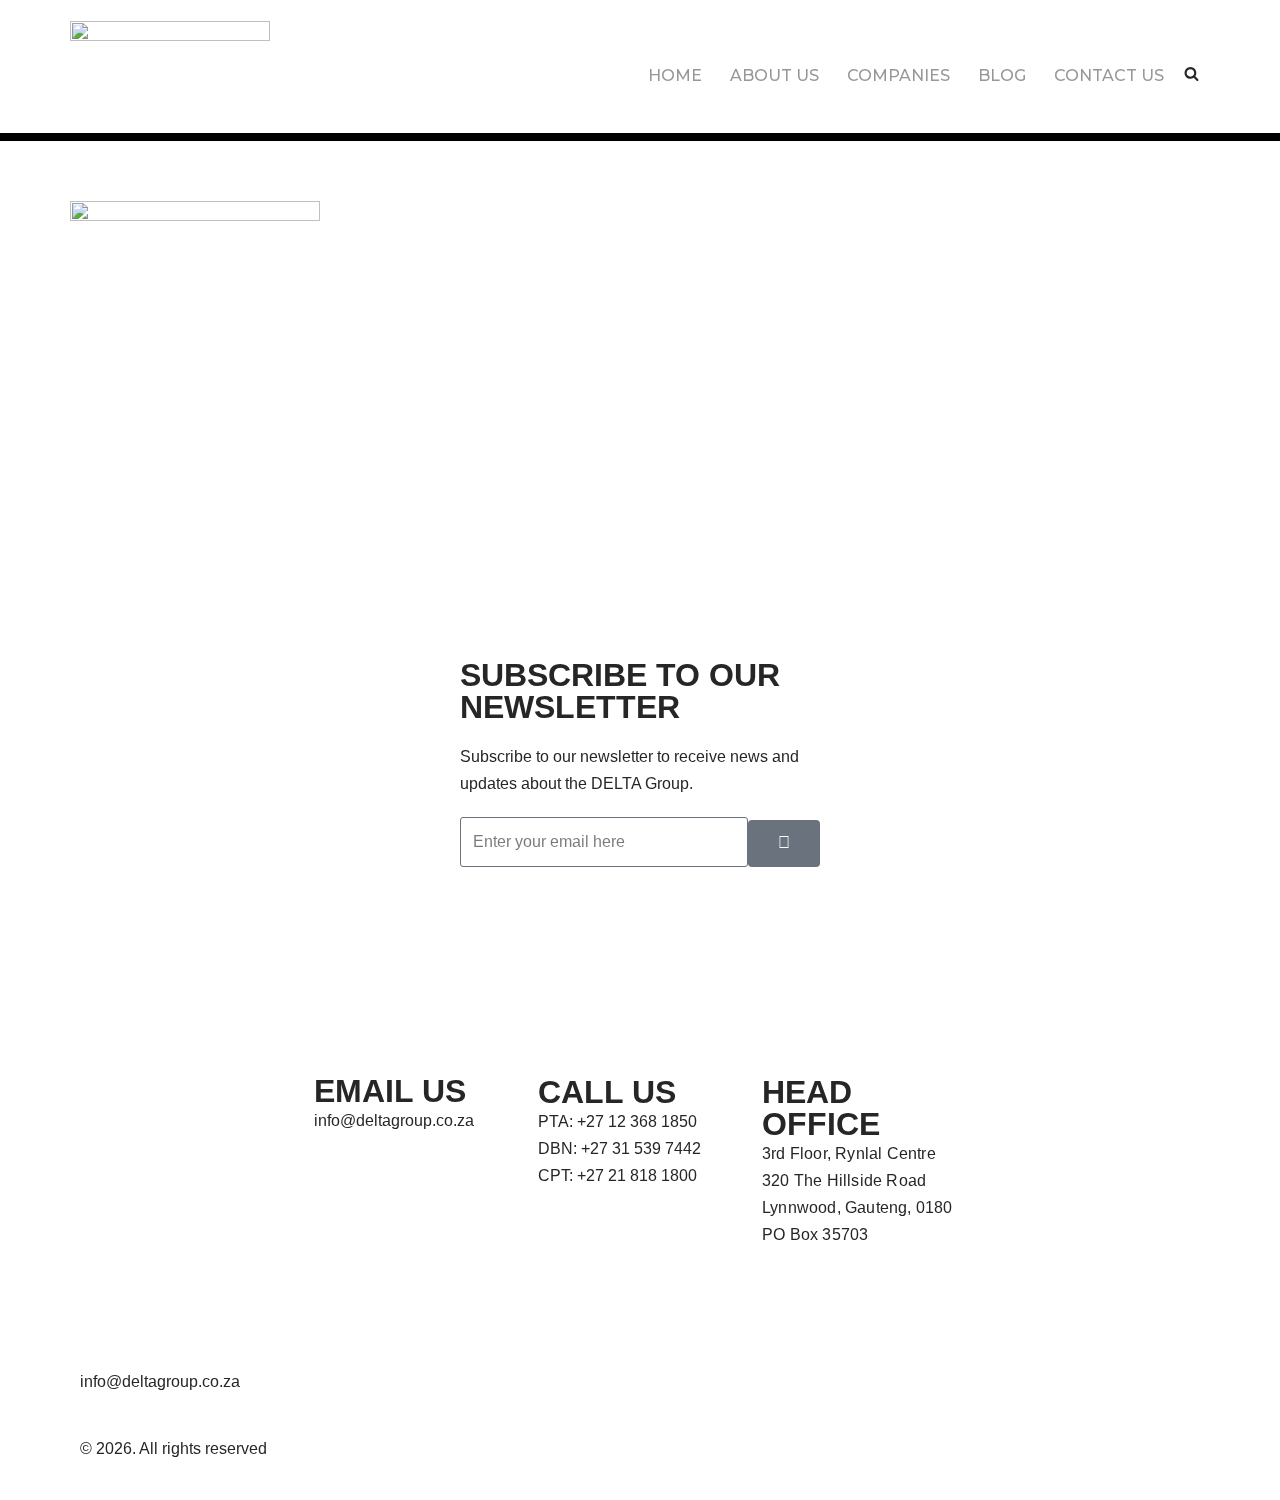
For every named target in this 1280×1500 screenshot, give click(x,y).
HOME (675, 75)
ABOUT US (774, 75)
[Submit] (784, 843)
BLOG (1002, 75)
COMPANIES (898, 75)
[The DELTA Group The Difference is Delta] (170, 56)
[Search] (1191, 73)
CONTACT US (1109, 75)
